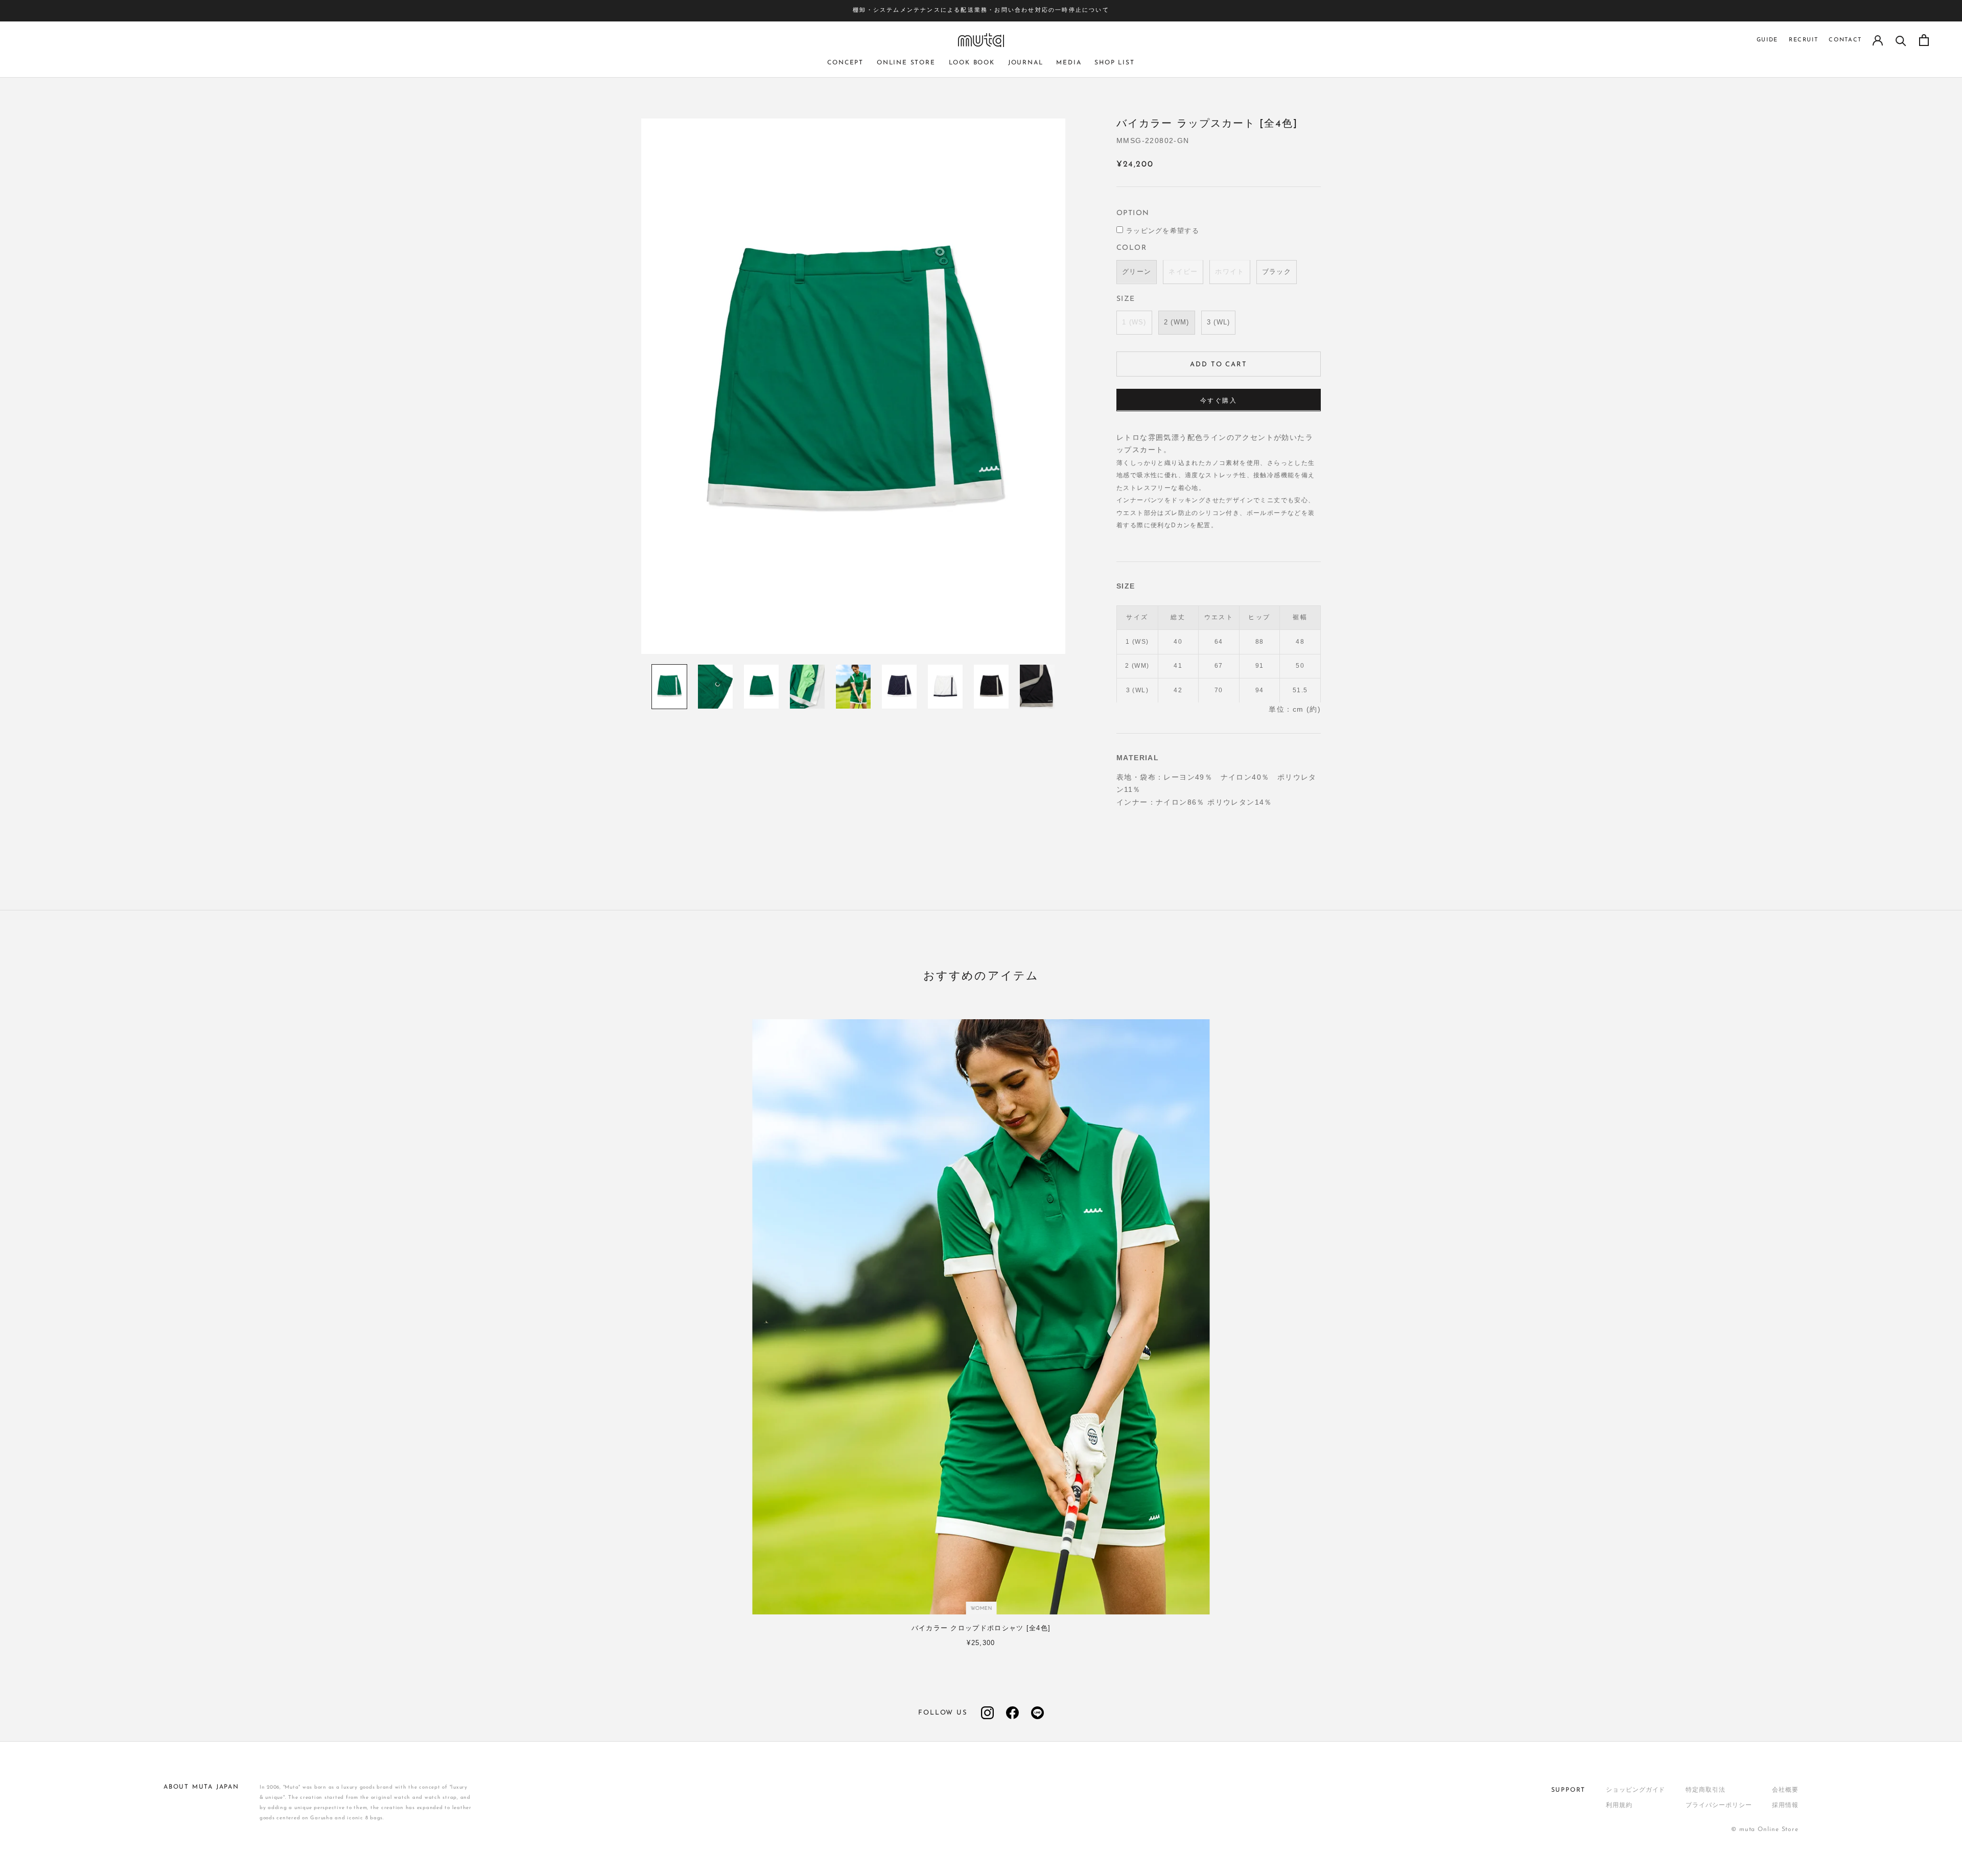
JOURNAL (1026, 63)
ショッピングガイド (1636, 1790)
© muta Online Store (1765, 1830)
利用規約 (1619, 1805)
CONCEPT (845, 63)
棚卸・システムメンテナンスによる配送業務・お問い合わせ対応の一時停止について (981, 10)
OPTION (1133, 213)
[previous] (27, 1318)
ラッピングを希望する (1163, 231)
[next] (1935, 1318)
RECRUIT (1804, 40)
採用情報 (1785, 1805)
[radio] (1137, 272)
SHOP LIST (1114, 63)
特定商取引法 (1705, 1790)
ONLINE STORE (906, 63)
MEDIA (1069, 63)
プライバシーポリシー (1719, 1805)
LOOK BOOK (972, 63)
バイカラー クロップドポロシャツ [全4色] (981, 1628)
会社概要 (1785, 1790)
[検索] (1901, 40)
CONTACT (1845, 40)
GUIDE (1767, 40)
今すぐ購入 (1219, 401)
